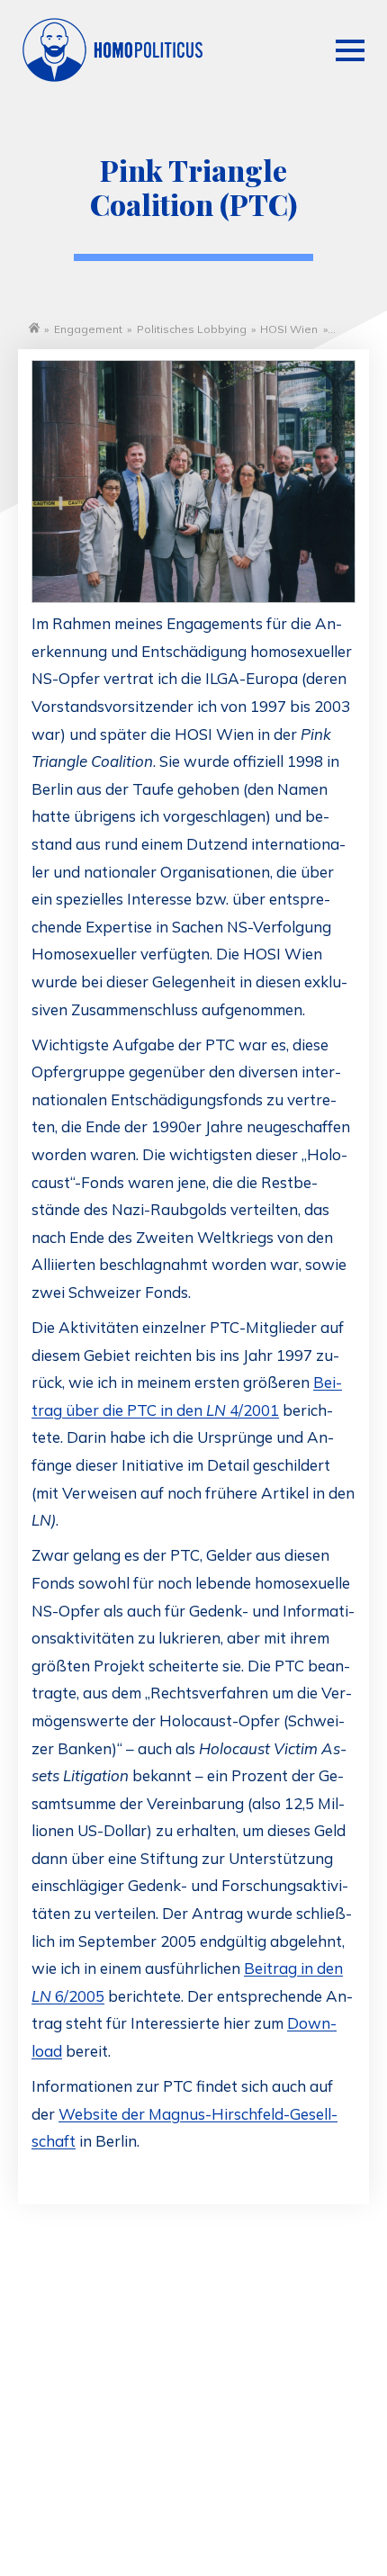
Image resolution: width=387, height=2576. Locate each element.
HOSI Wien (289, 329)
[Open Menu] (350, 50)
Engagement (88, 329)
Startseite (34, 328)
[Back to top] (333, 2495)
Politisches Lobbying (192, 329)
